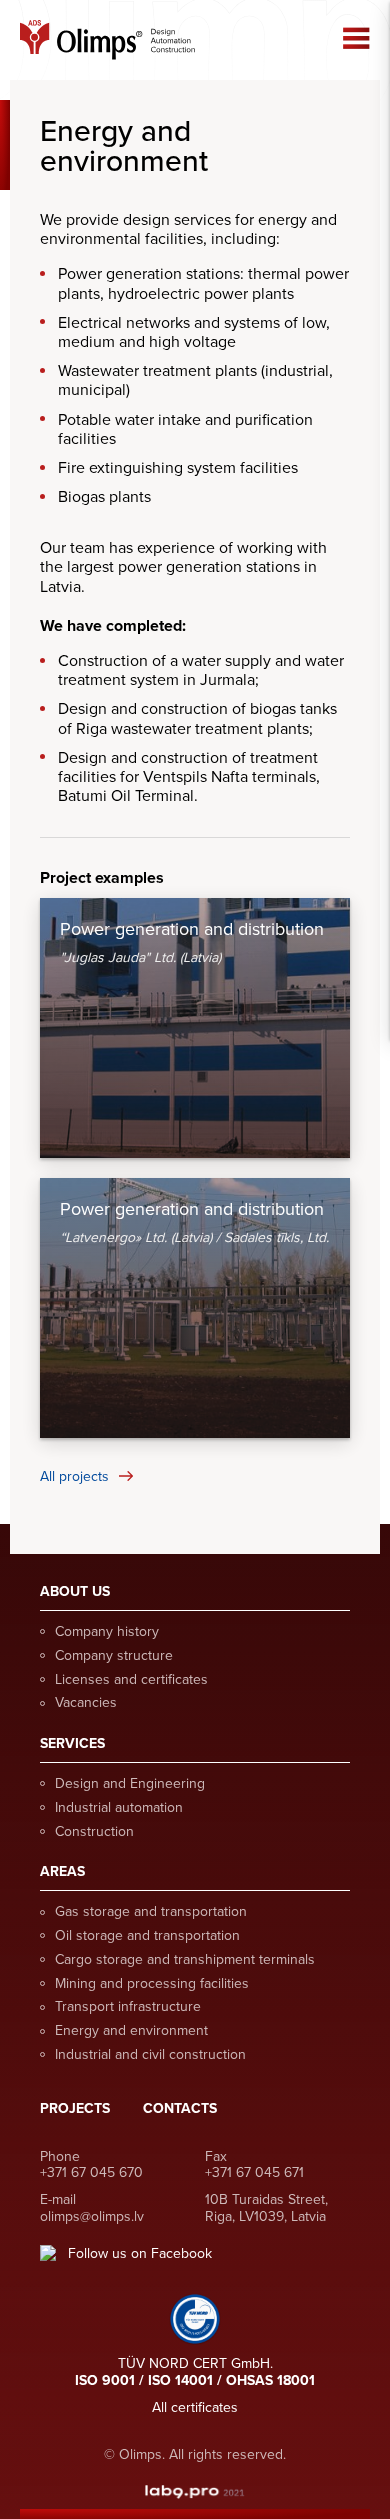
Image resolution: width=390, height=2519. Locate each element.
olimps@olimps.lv (92, 2216)
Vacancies (86, 1702)
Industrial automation (119, 1807)
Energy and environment (131, 2030)
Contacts (180, 2108)
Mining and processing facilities (152, 1983)
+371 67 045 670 (91, 2172)
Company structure (114, 1655)
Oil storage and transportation (147, 1935)
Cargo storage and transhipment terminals (185, 1959)
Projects (75, 2108)
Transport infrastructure (128, 2006)
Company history (107, 1631)
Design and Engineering (130, 1783)
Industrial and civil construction (150, 2054)
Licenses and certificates (131, 1679)
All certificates (195, 2407)
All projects (74, 1476)
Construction (94, 1831)
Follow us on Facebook (140, 2254)
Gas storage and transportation (151, 1911)
